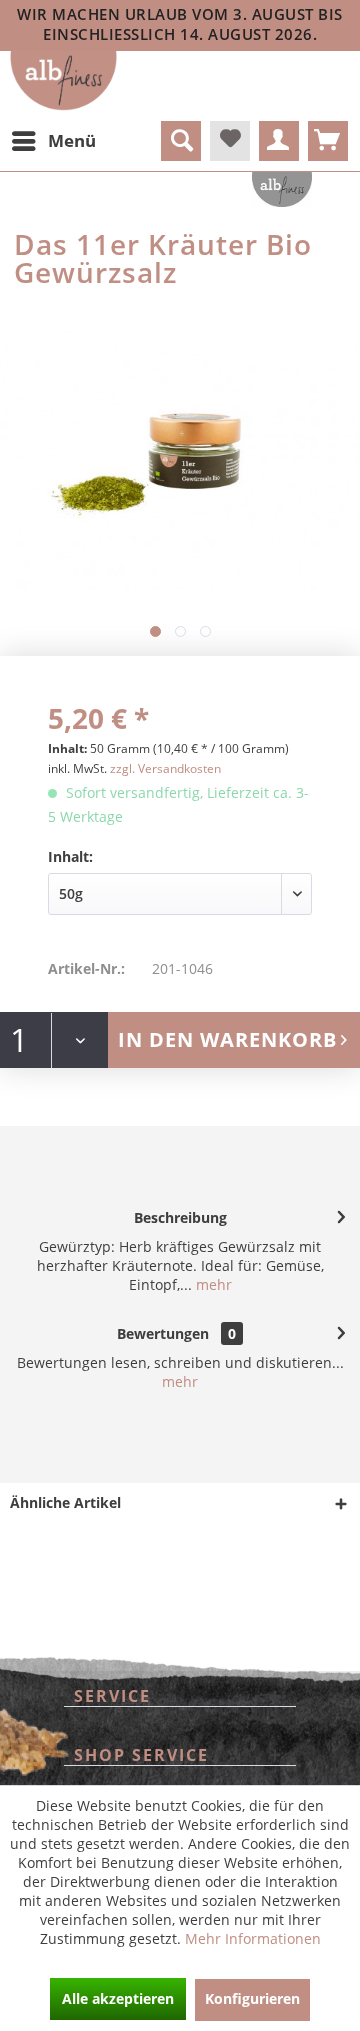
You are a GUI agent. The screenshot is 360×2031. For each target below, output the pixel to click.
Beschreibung (180, 1217)
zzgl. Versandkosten (165, 768)
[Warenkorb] (328, 141)
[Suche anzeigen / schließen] (181, 141)
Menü (72, 140)
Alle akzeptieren (118, 1998)
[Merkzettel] (230, 141)
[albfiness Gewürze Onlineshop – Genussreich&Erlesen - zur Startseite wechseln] (63, 81)
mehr (212, 1284)
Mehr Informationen (253, 1938)
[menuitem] (53, 141)
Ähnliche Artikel (65, 1502)
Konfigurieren (252, 1998)
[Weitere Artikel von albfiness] (282, 189)
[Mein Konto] (279, 141)
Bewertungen (163, 1333)
